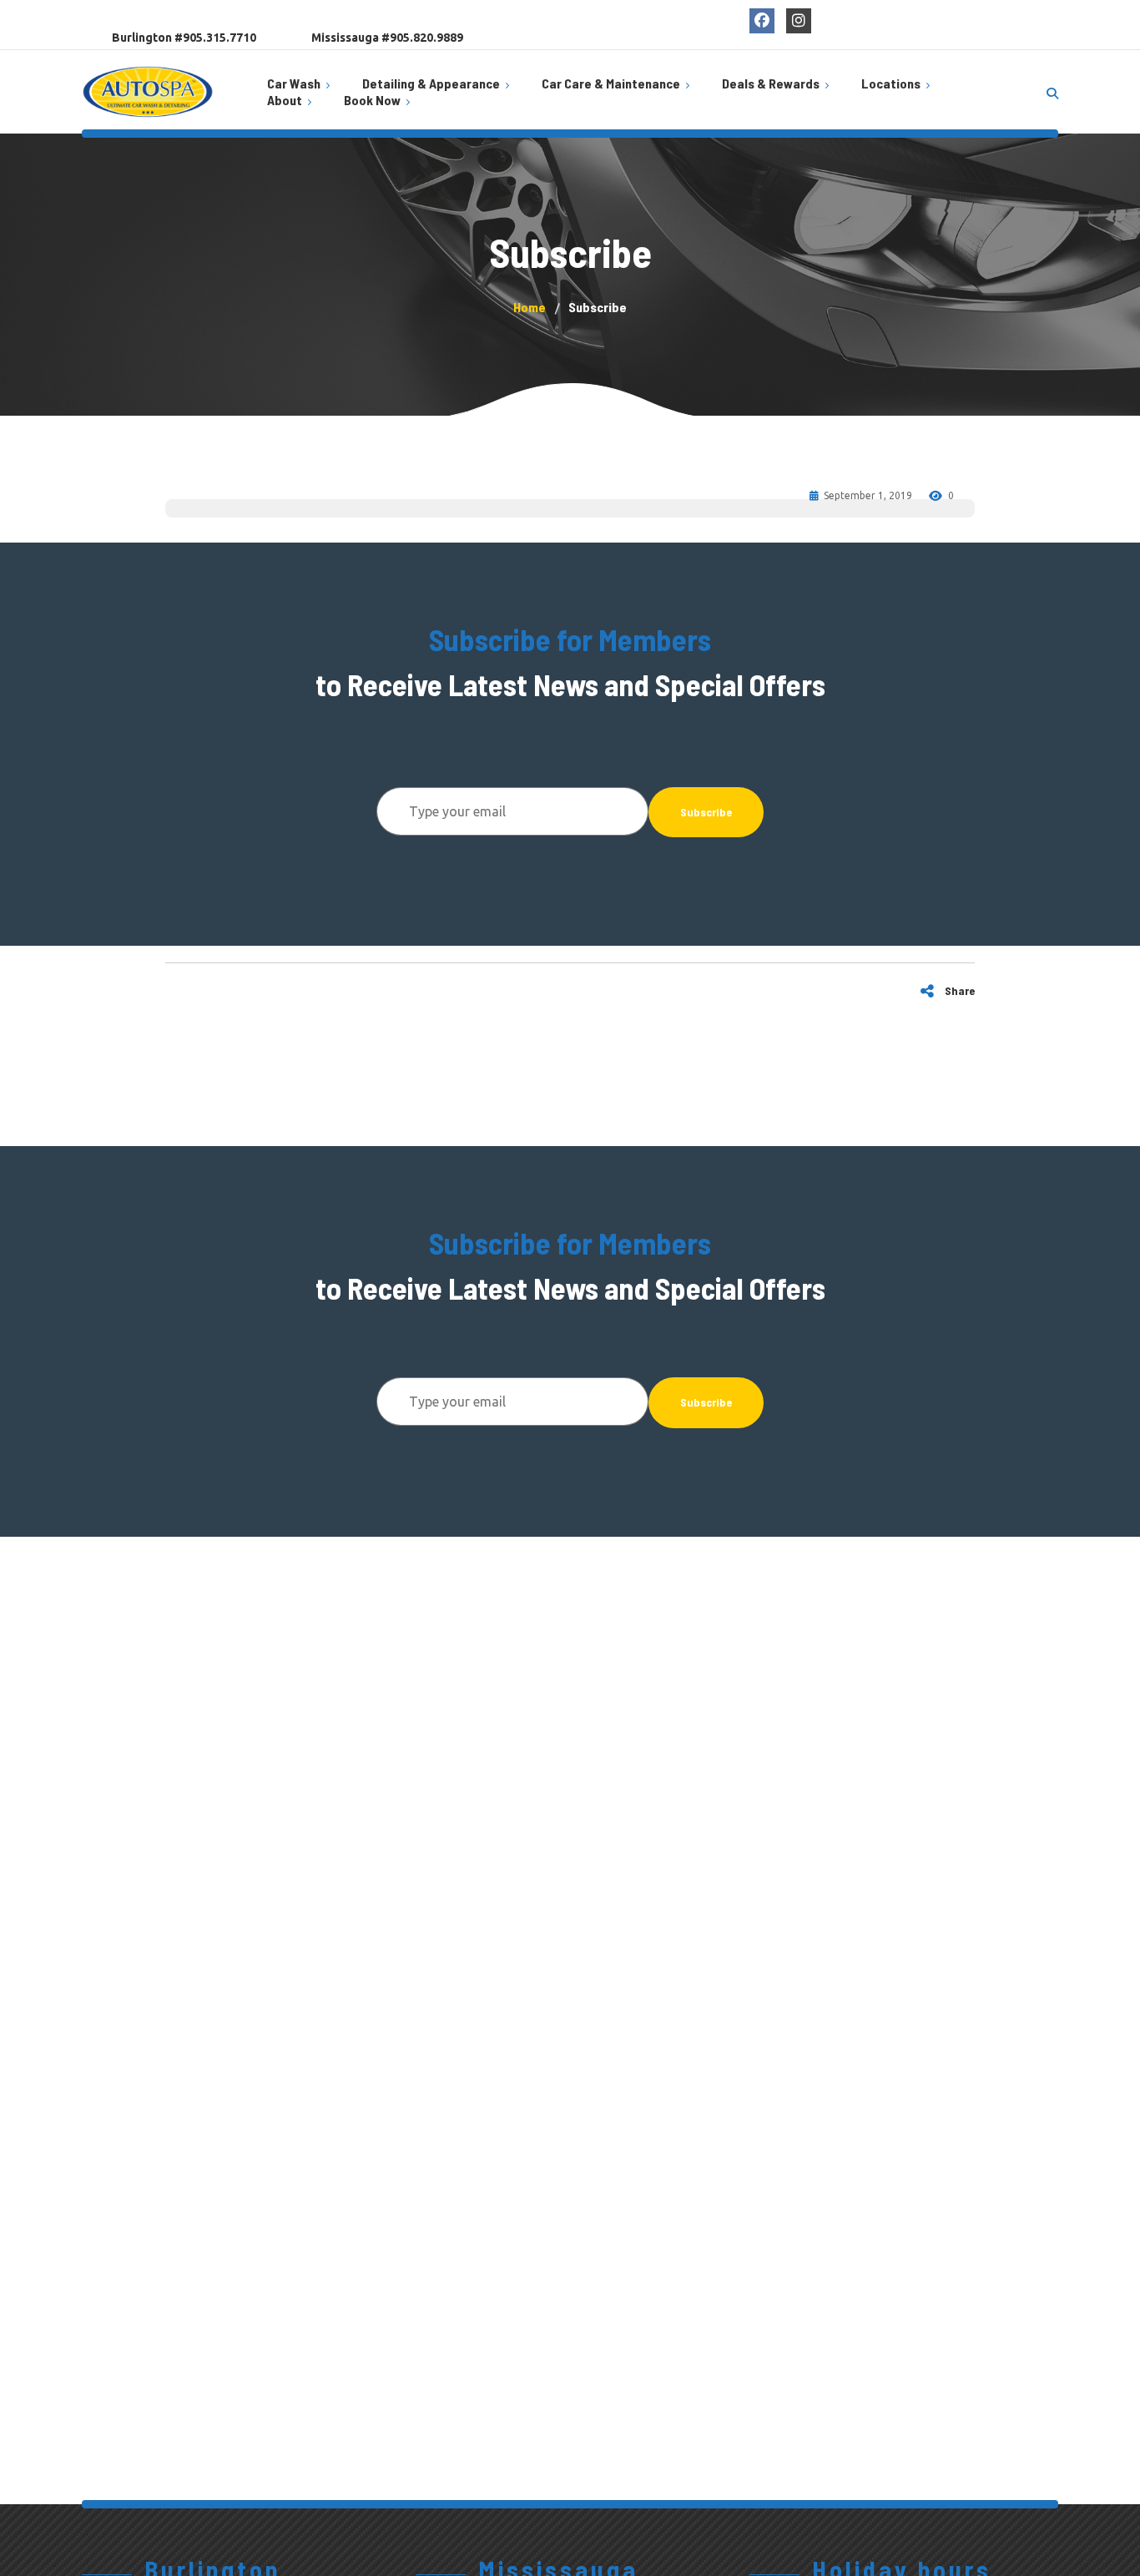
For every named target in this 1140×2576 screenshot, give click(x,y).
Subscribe (706, 812)
